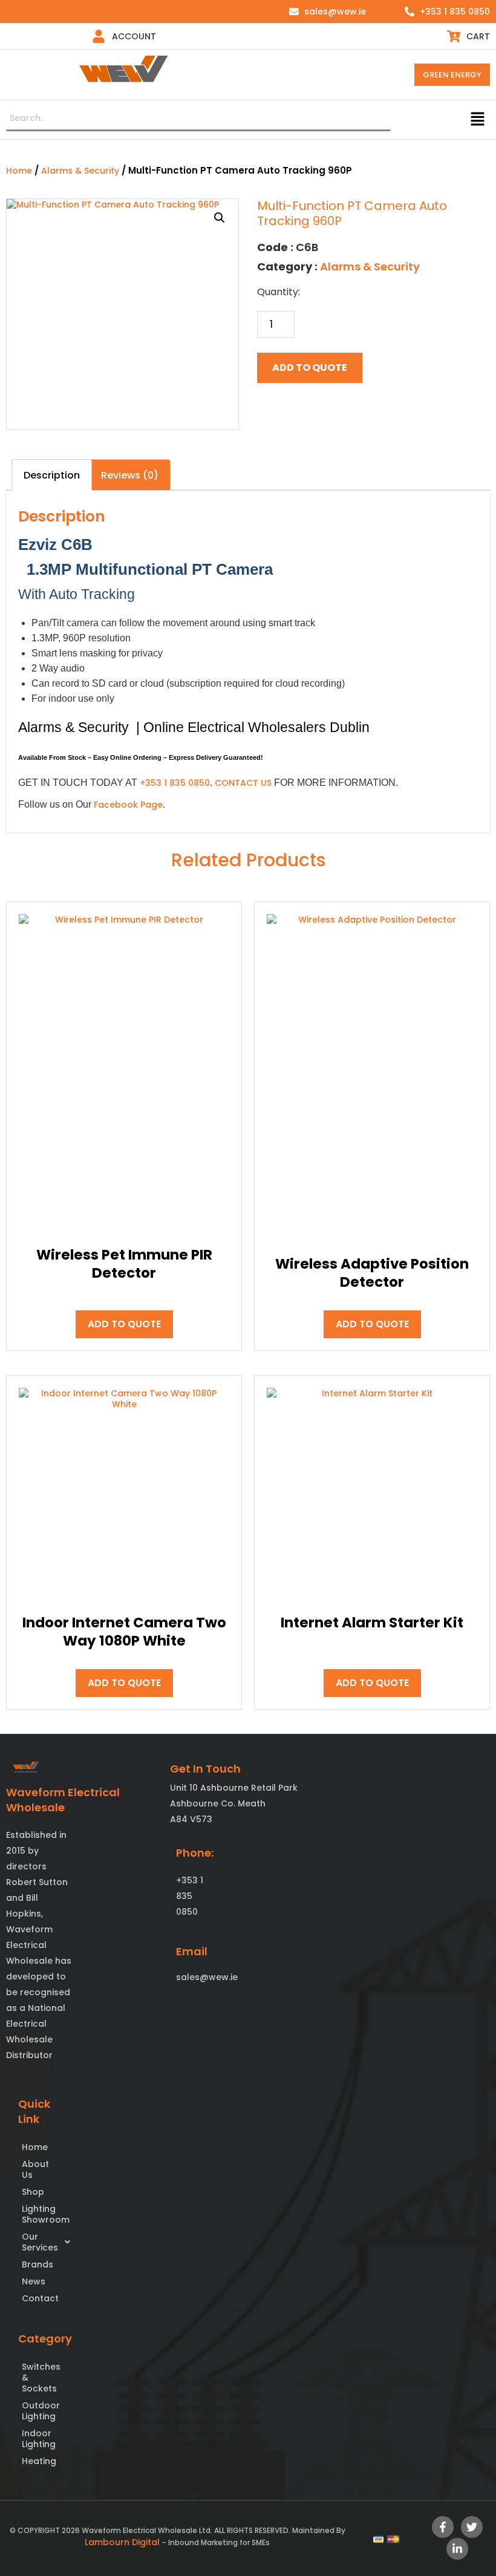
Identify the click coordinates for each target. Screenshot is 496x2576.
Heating (38, 2461)
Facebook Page (128, 805)
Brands (38, 2264)
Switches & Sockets (38, 2378)
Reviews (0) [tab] (130, 475)
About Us (35, 2169)
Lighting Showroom (38, 2214)
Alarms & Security (80, 171)
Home (19, 171)
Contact (38, 2298)
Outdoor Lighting (38, 2411)
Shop (33, 2192)
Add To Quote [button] (124, 1324)
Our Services (38, 2242)
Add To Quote (310, 368)
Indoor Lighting (38, 2439)
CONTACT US (243, 783)
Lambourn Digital (122, 2542)
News (34, 2281)
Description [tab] (52, 475)
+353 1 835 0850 (175, 783)
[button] (478, 120)
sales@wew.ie (207, 1977)
